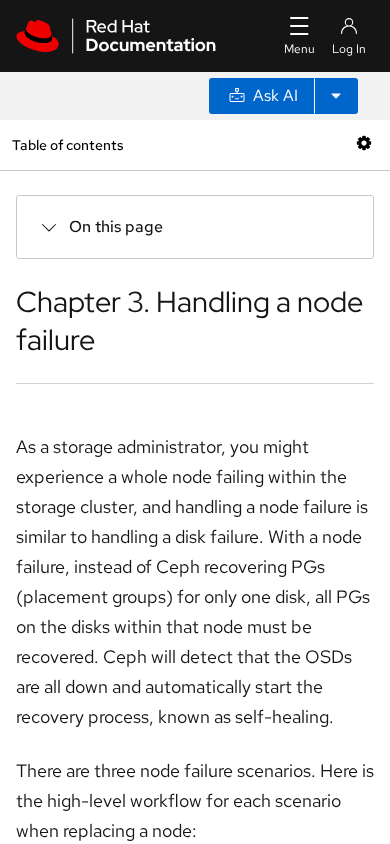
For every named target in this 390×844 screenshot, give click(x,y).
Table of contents (67, 144)
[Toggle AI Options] (336, 96)
